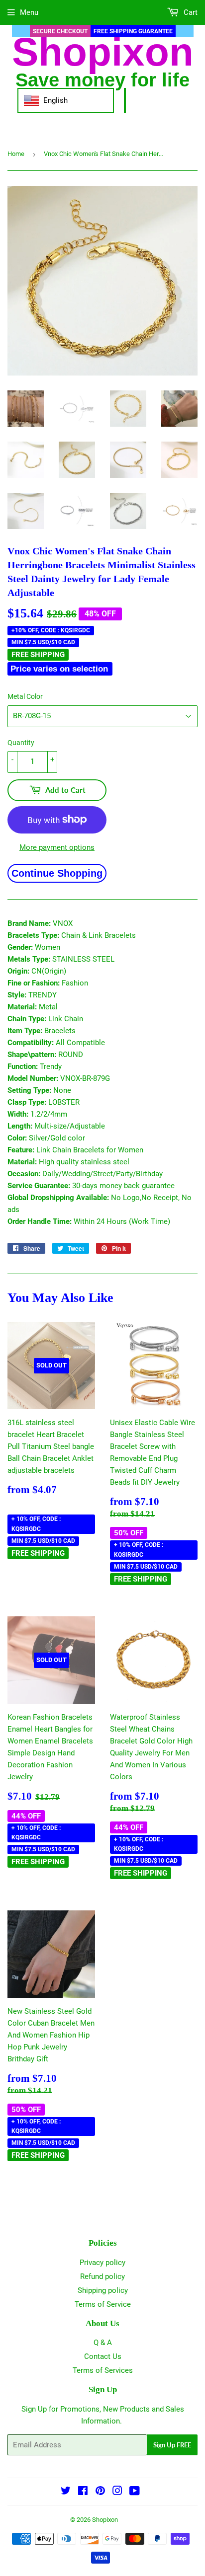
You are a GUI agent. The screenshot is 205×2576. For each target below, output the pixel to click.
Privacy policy (102, 2263)
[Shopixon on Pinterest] (100, 2492)
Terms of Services (103, 2370)
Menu (29, 12)
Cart (190, 12)
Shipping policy (103, 2290)
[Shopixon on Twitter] (66, 2492)
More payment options (57, 847)
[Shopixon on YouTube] (135, 2492)
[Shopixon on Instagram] (117, 2492)
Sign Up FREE (172, 2445)
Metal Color (25, 696)
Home (16, 154)
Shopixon (105, 2520)
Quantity (21, 743)
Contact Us (103, 2356)
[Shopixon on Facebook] (83, 2492)
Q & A (103, 2343)
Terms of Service (103, 2304)
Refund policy (102, 2276)
